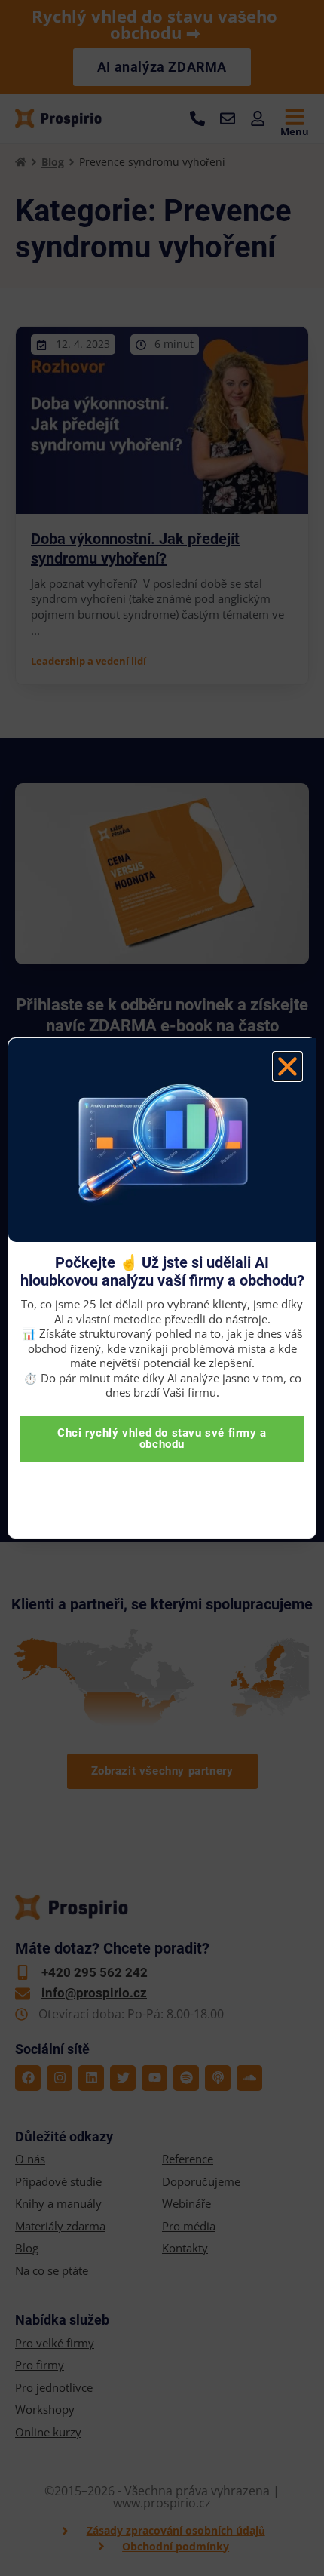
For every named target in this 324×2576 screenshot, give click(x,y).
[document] (162, 1288)
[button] (287, 1067)
